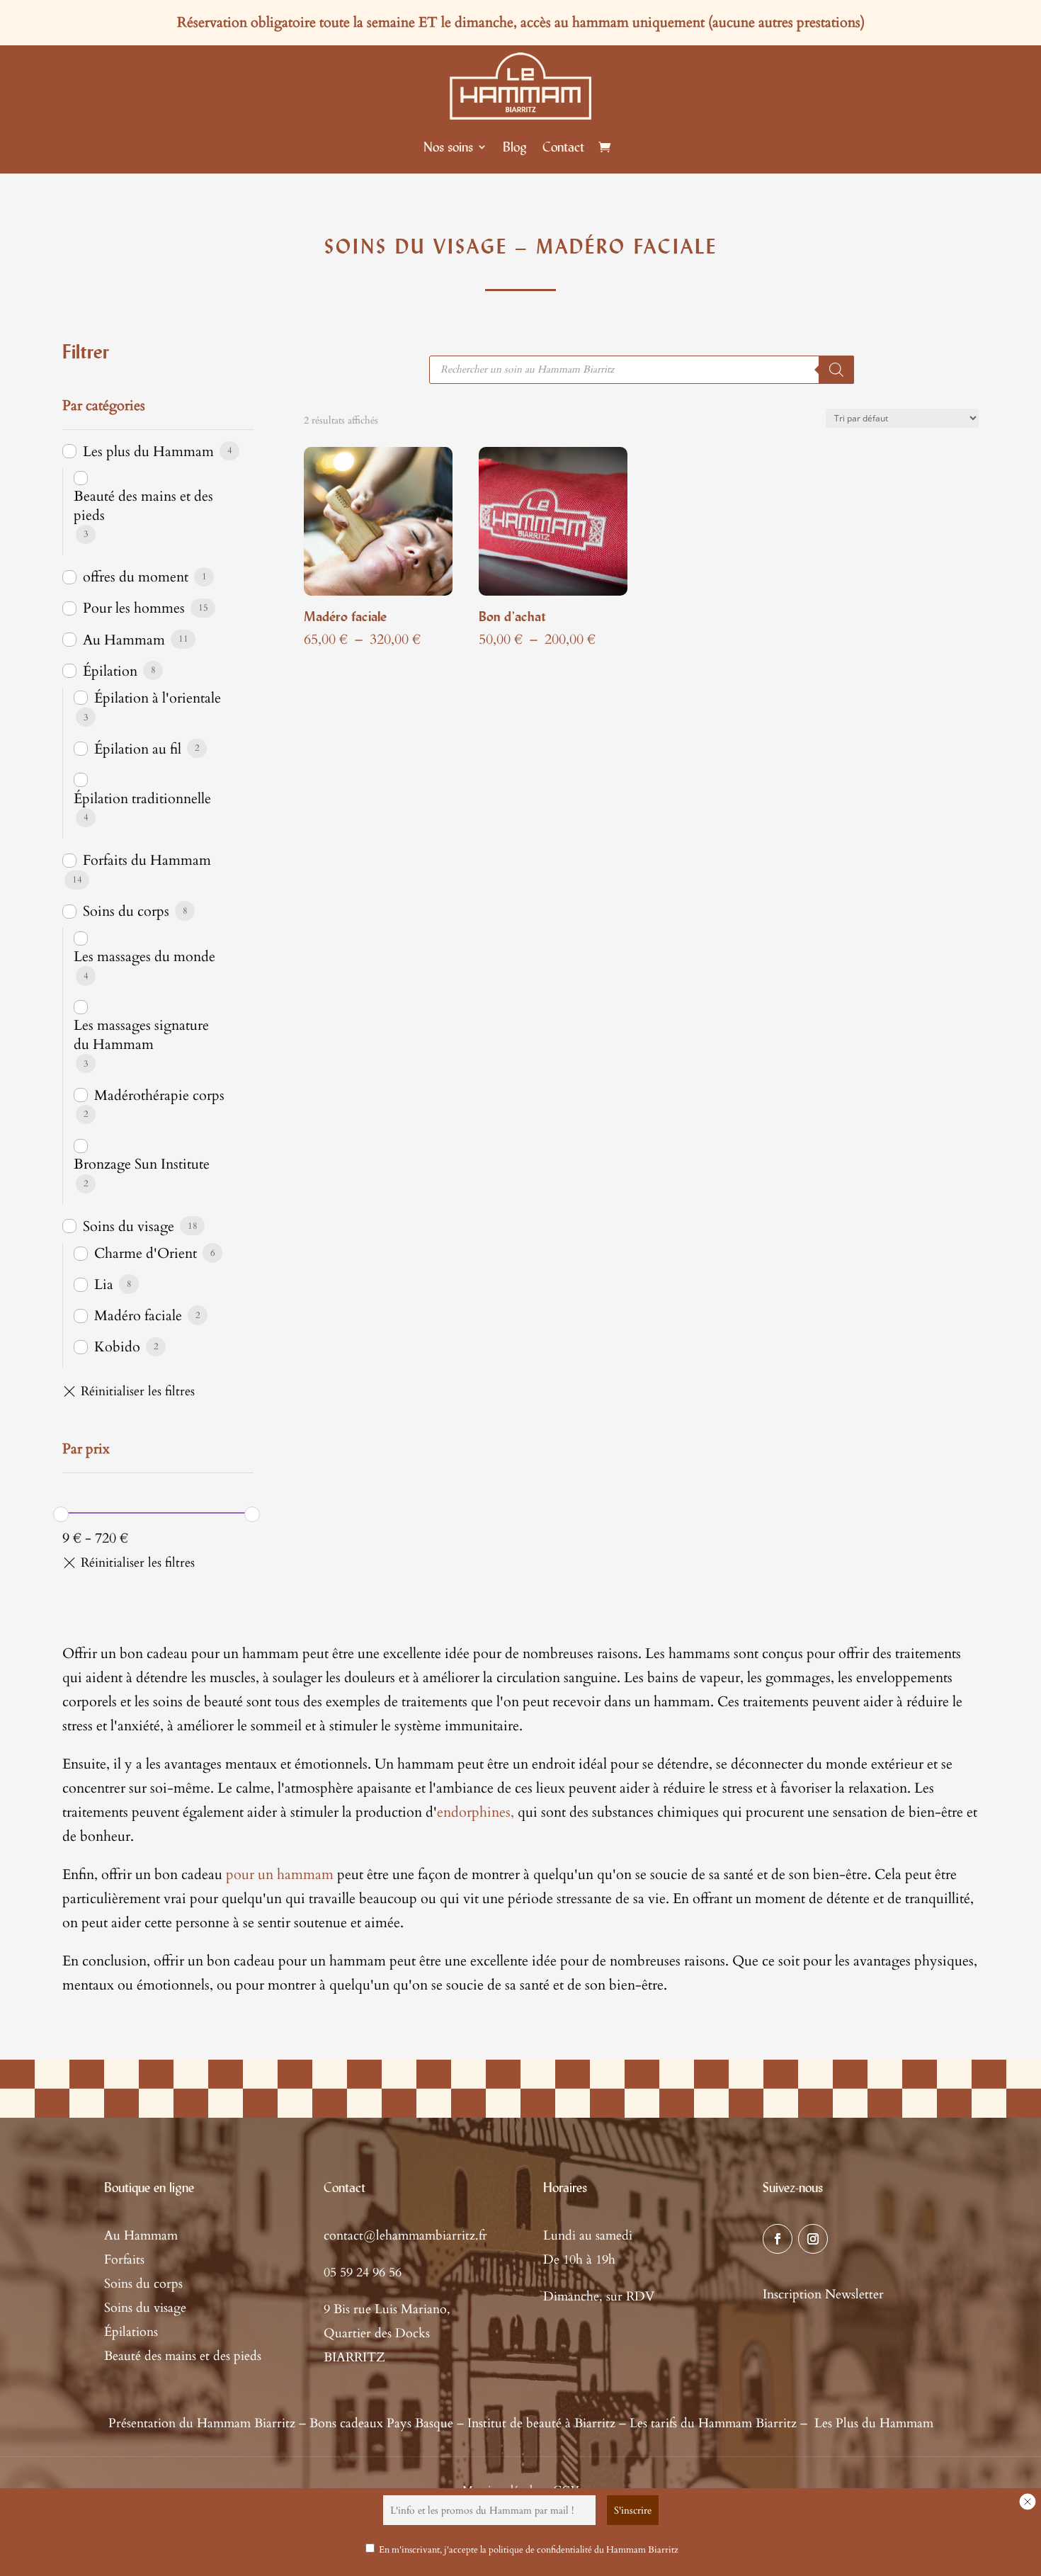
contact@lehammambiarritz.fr (405, 2236)
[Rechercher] (836, 370)
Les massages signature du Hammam (141, 1035)
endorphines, (476, 1812)
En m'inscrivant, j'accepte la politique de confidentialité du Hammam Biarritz (529, 2550)
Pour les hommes (134, 608)
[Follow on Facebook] (778, 2239)
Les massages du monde (144, 957)
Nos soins (448, 147)
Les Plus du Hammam (874, 2423)
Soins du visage (129, 1226)
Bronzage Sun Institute (142, 1164)
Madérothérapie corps (159, 1095)
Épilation (110, 671)
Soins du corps (126, 911)
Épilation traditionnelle (142, 799)
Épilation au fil (138, 749)
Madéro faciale (138, 1316)
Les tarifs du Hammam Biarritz (713, 2423)
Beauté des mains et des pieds (143, 506)
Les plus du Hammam (148, 452)
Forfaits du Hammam (147, 860)
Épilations (131, 2332)
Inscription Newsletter (823, 2294)
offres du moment (136, 577)
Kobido (117, 1347)
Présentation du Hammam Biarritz (202, 2423)
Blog (515, 147)
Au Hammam (124, 640)
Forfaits (124, 2260)
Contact (563, 147)
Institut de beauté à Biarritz (541, 2423)
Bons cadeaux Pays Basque (381, 2423)
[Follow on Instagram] (813, 2239)
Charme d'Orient (146, 1253)
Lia (104, 1284)
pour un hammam (280, 1874)
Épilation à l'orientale (158, 698)
